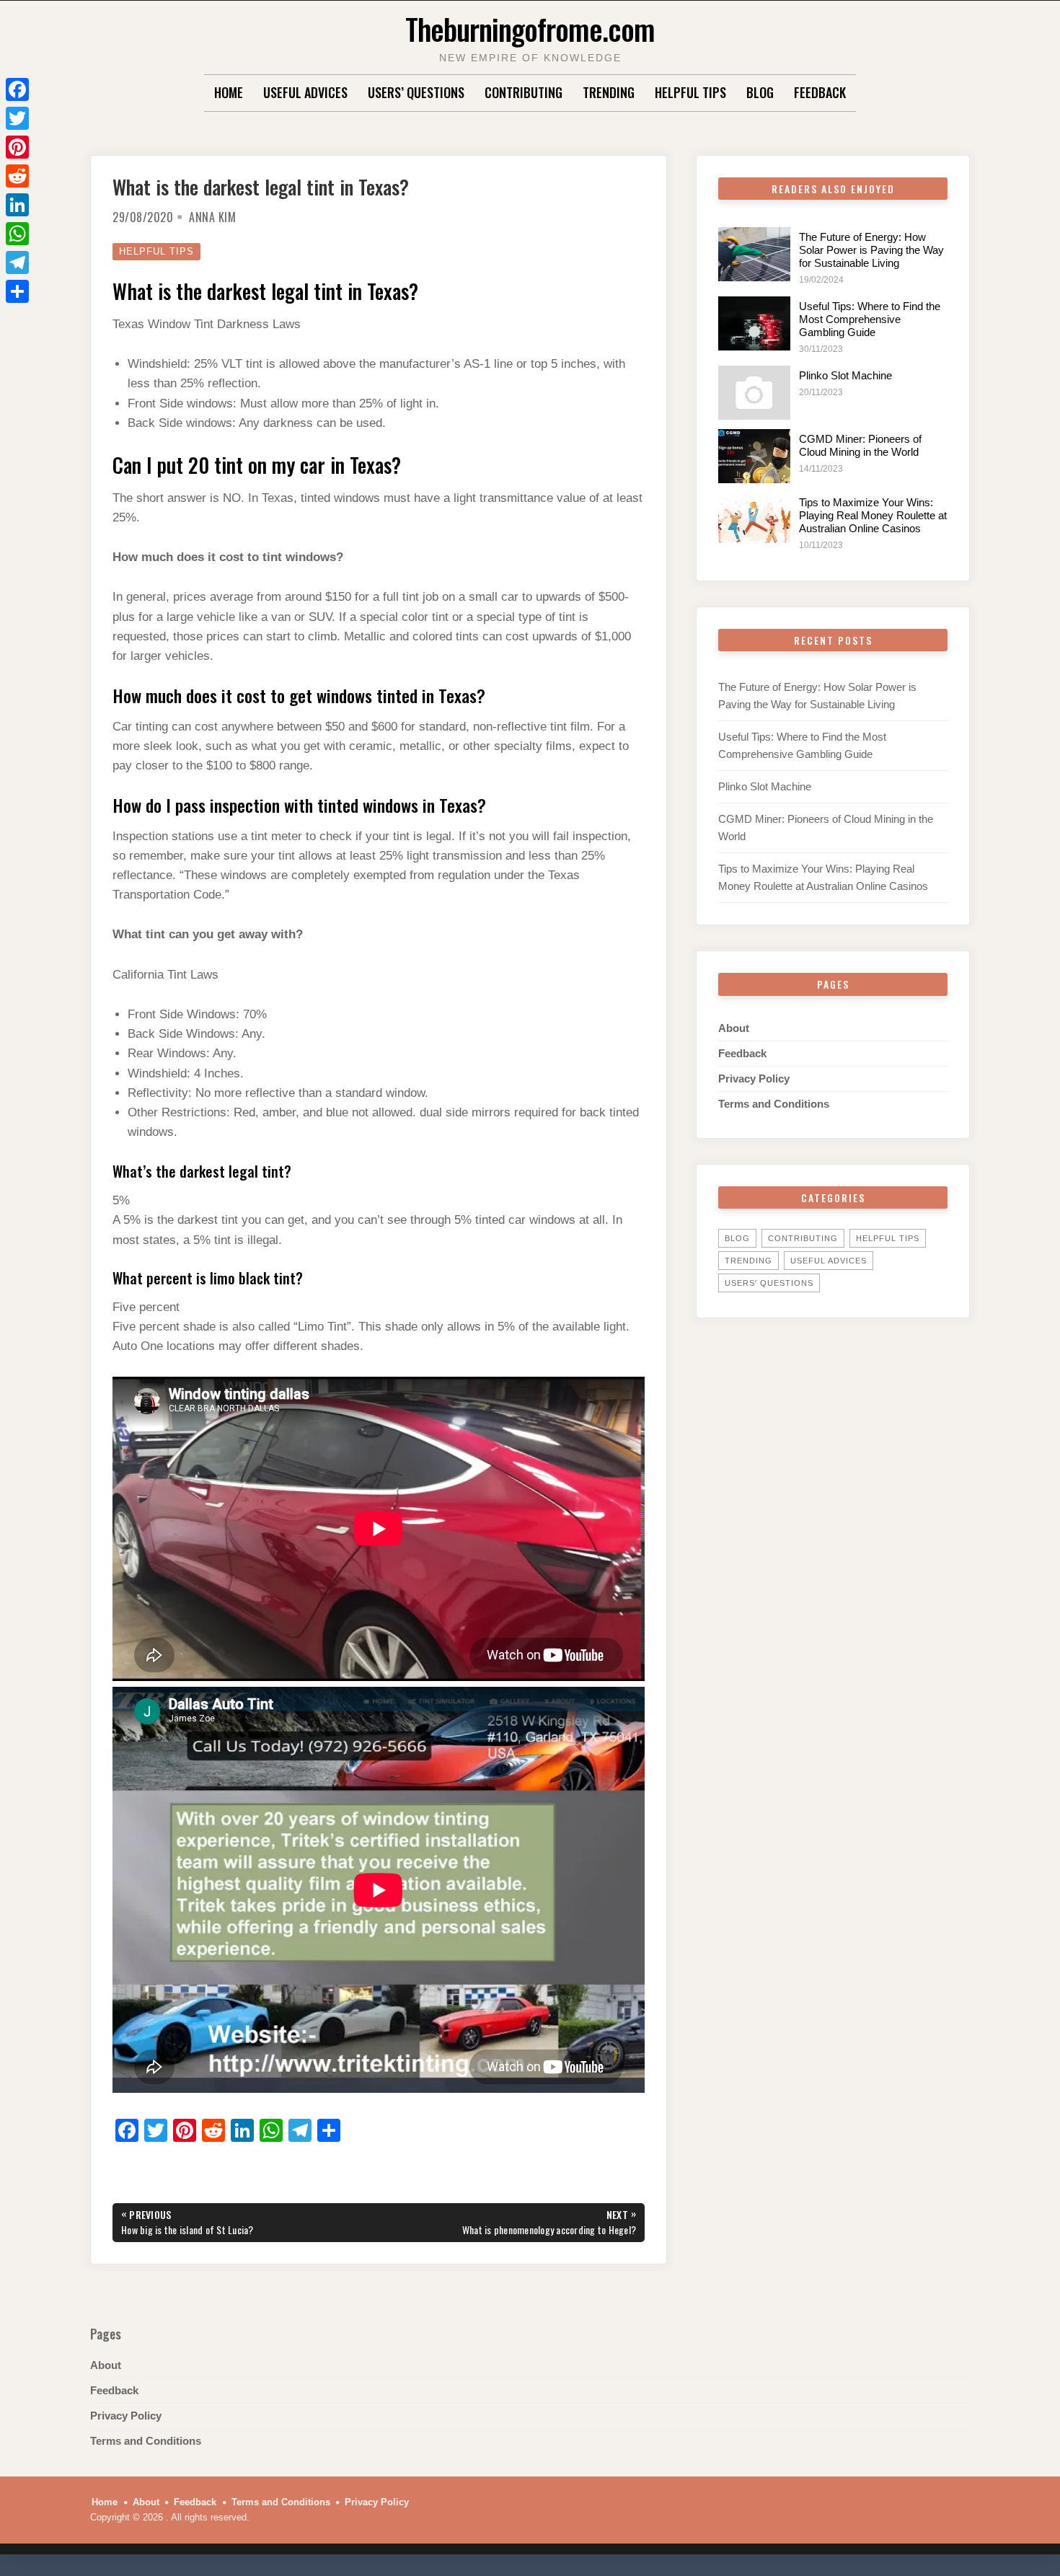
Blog (760, 92)
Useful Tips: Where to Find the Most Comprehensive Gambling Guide (870, 319)
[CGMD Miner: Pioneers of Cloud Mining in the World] (754, 456)
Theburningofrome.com (530, 28)
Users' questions (769, 1283)
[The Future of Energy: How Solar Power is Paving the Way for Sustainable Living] (754, 254)
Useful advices (305, 92)
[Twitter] (17, 118)
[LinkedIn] (17, 205)
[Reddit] (17, 176)
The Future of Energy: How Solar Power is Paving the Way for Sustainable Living (871, 250)
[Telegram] (17, 263)
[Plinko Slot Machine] (754, 393)
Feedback (820, 92)
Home (229, 92)
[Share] (17, 291)
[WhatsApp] (17, 234)
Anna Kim (212, 217)
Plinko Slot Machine (845, 375)
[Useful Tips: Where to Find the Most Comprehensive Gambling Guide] (754, 323)
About (734, 1028)
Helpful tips (690, 92)
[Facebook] (17, 89)
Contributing (524, 92)
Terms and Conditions (774, 1104)
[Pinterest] (17, 147)
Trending (609, 92)
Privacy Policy (754, 1079)
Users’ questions (416, 92)
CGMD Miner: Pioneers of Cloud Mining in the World (860, 445)
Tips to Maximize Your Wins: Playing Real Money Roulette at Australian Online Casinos (873, 515)
